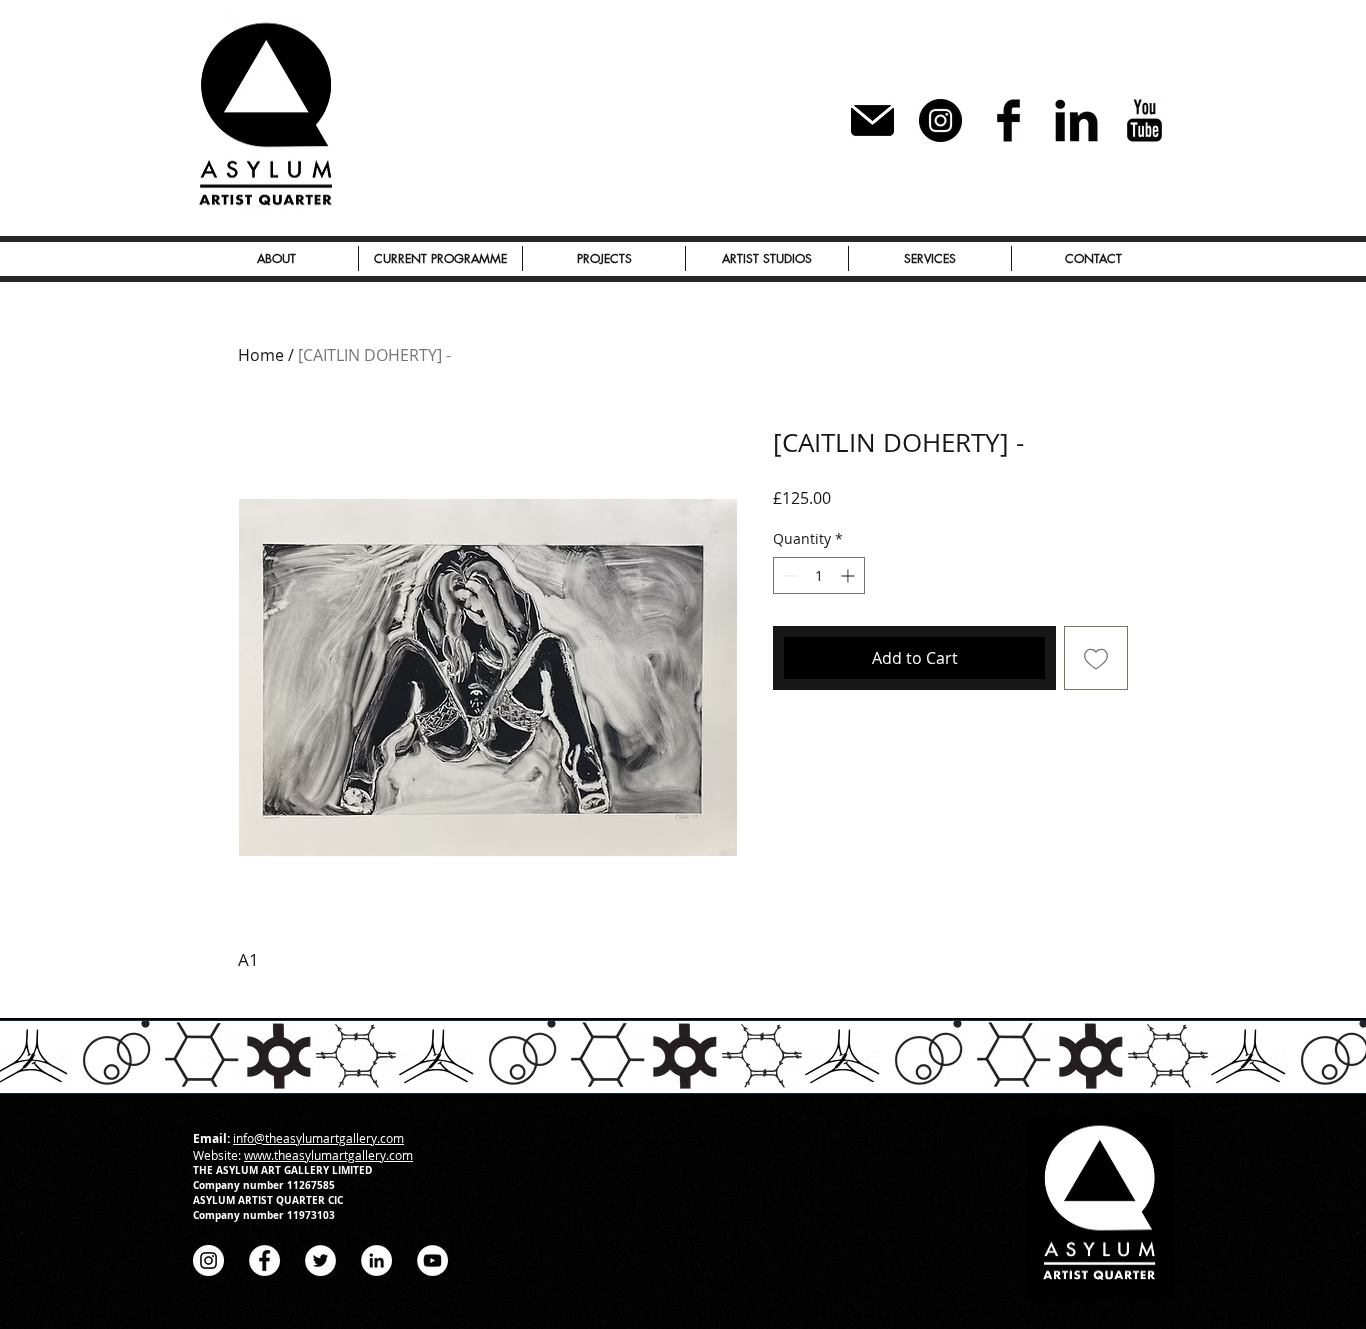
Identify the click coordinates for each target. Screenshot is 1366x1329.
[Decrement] (788, 575)
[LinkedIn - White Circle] (376, 1260)
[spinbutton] (819, 575)
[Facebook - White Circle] (264, 1260)
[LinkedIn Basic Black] (1076, 120)
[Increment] (849, 575)
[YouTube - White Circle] (432, 1260)
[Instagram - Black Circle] (940, 120)
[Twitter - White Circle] (320, 1260)
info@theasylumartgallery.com (318, 1138)
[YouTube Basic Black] (1144, 120)
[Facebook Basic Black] (1008, 120)
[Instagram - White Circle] (208, 1260)
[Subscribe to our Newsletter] (872, 120)
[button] (604, 258)
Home (261, 355)
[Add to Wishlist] (1096, 658)
